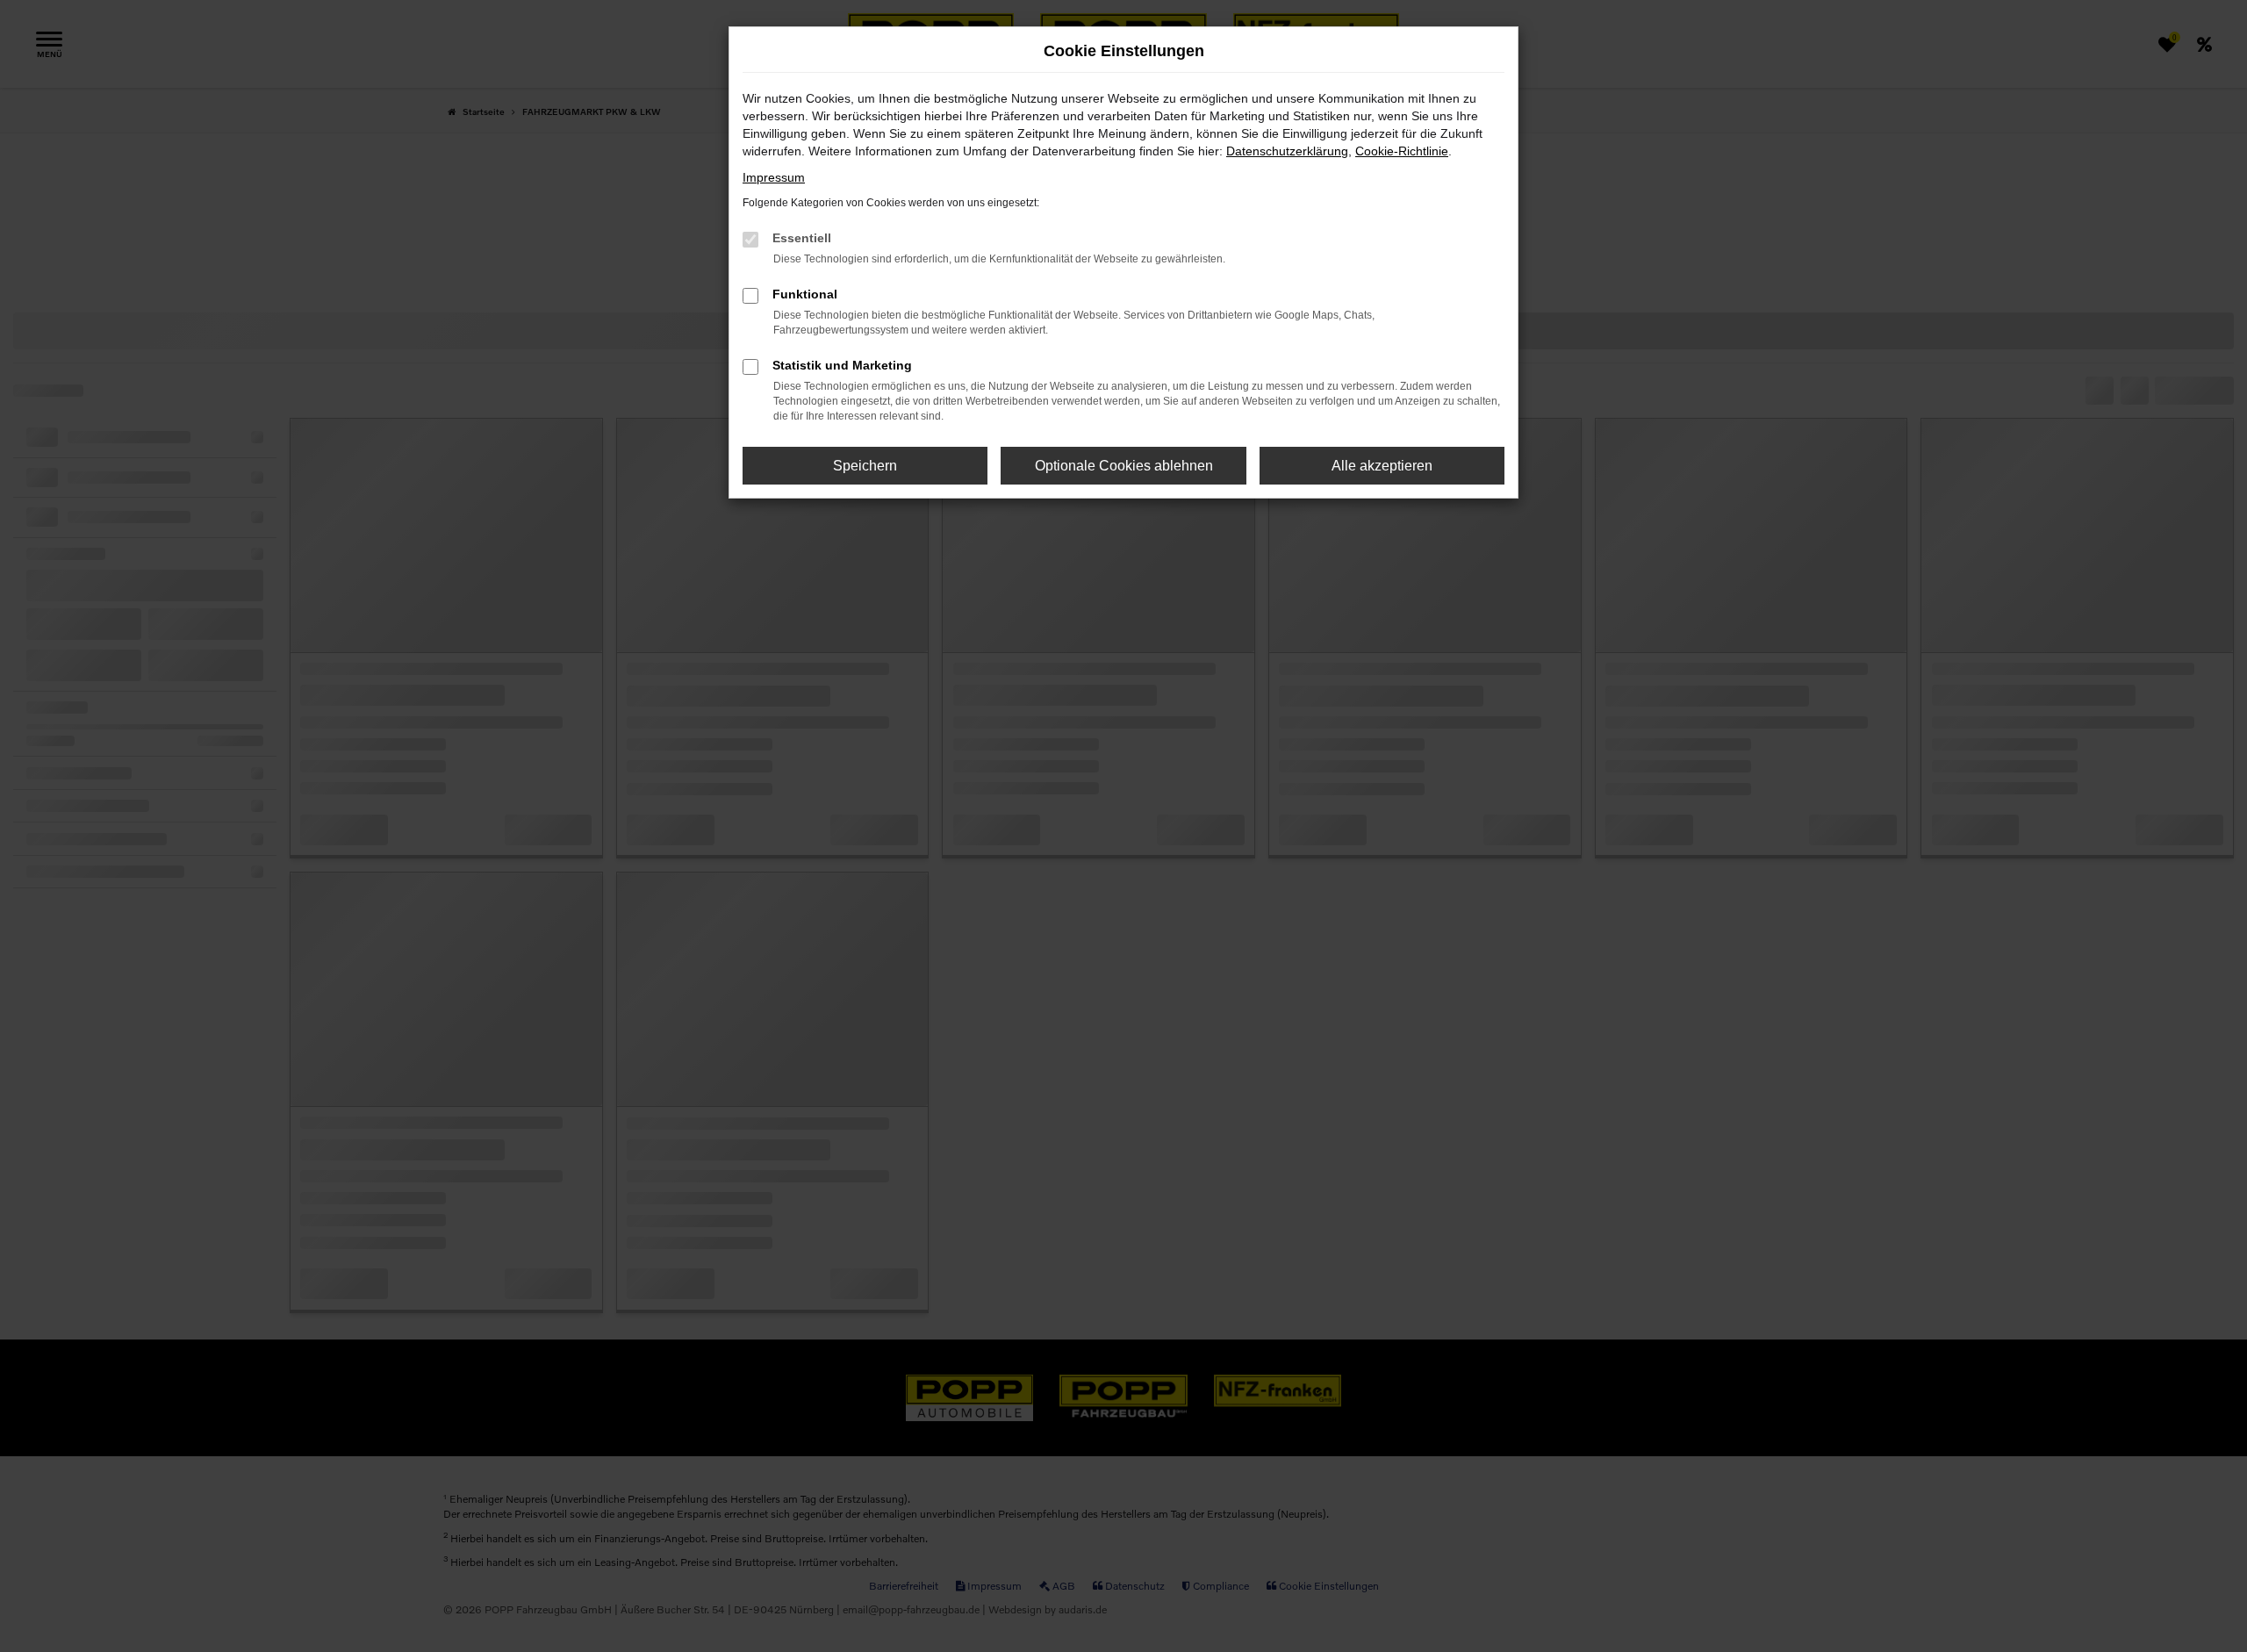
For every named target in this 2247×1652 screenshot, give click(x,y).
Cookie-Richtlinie (1402, 151)
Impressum (774, 177)
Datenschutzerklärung (1287, 151)
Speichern (865, 466)
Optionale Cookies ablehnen (1124, 466)
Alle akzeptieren (1382, 466)
